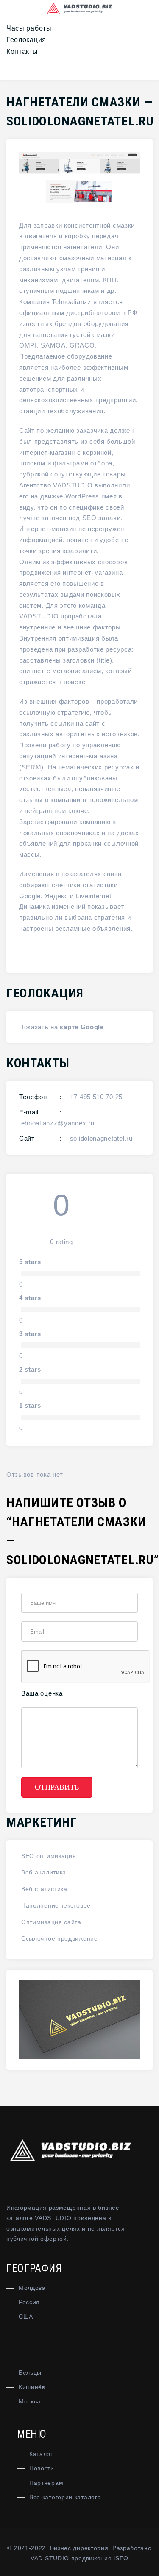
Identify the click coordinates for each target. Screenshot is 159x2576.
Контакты (22, 52)
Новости (42, 2468)
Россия (29, 2302)
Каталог (41, 2454)
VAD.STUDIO (50, 2558)
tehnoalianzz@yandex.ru (57, 1123)
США (26, 2317)
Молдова (32, 2288)
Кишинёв (32, 2387)
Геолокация (26, 40)
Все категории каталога (65, 2497)
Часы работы (29, 28)
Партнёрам (46, 2483)
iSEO (121, 2558)
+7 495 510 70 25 (96, 1097)
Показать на (39, 1027)
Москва (30, 2401)
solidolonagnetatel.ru (101, 1138)
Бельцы (30, 2373)
